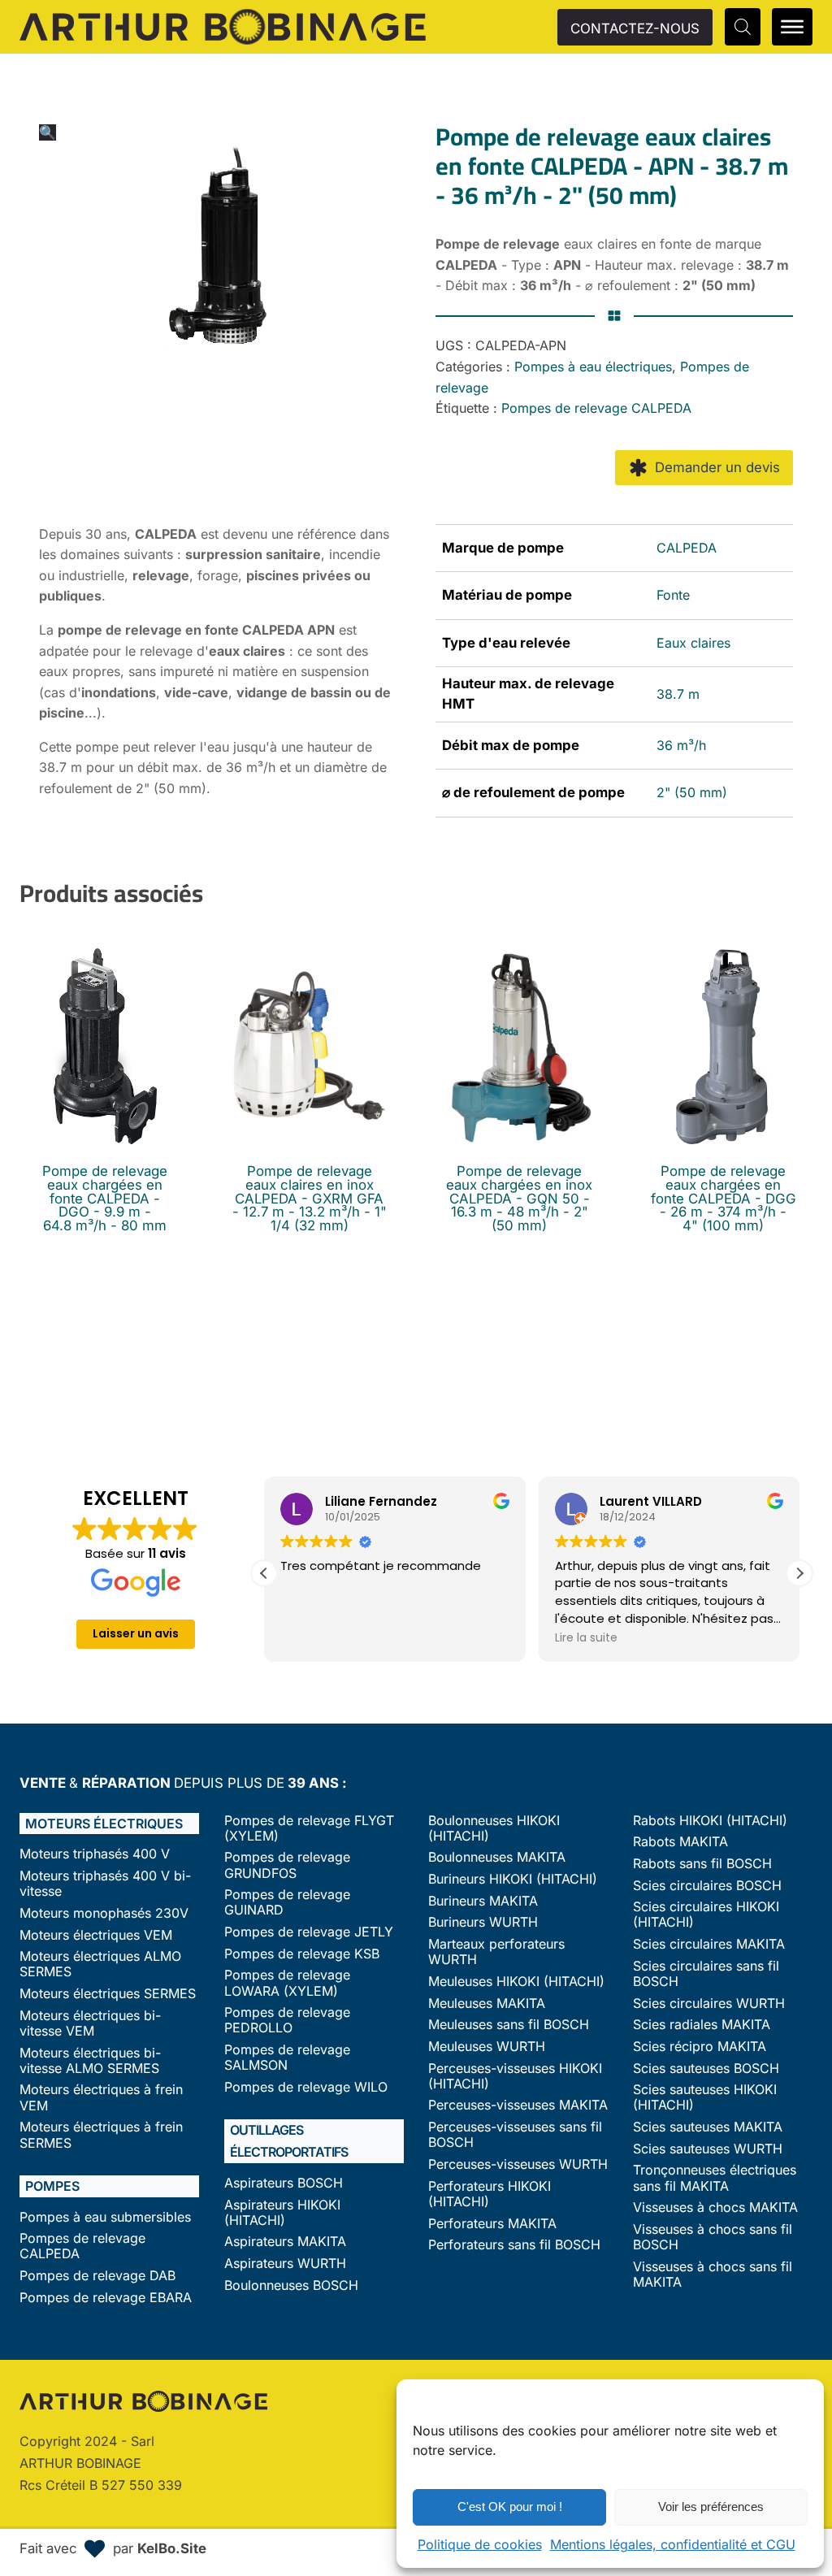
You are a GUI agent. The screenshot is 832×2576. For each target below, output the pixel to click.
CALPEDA (687, 548)
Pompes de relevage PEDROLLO (287, 2020)
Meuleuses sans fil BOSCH (509, 2025)
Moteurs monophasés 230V (104, 1913)
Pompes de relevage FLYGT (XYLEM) (309, 1828)
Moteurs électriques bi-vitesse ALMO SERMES (90, 2061)
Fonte (673, 595)
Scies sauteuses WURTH (708, 2149)
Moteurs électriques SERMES (108, 1994)
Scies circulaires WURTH (709, 2004)
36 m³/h (681, 745)
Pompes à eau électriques (593, 366)
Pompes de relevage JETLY (309, 1932)
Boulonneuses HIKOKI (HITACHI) (494, 1828)
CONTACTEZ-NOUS (635, 28)
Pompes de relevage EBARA (106, 2298)
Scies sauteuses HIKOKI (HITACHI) (705, 2097)
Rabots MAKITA (680, 1842)
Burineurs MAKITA (483, 1901)
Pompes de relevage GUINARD (287, 1902)
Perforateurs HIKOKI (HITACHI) (490, 2194)
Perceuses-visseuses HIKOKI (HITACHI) (515, 2076)
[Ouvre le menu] (792, 27)
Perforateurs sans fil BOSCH (514, 2245)
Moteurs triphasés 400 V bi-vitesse (105, 1884)
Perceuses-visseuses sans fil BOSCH (515, 2135)
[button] (48, 132)
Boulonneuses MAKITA (497, 1857)
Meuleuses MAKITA (487, 2004)
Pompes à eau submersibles (105, 2217)
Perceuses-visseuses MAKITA (518, 2105)
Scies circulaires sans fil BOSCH (706, 1974)
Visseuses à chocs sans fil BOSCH (713, 2237)
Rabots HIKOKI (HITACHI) (710, 1821)
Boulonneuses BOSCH (291, 2285)
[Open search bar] (743, 26)
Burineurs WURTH (483, 1922)
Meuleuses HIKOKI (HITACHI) (516, 1982)
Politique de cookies (480, 2544)
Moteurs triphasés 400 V (95, 1854)
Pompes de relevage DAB (97, 2276)
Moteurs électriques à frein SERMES (101, 2135)
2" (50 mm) (692, 792)
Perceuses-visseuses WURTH (518, 2164)
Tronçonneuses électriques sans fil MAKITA (715, 2178)
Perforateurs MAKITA (492, 2224)
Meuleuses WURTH (487, 2047)
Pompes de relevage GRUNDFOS (287, 1865)
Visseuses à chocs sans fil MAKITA (713, 2275)
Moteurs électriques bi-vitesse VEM (90, 2023)
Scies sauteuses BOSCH (706, 2069)
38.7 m (678, 694)
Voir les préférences (711, 2507)
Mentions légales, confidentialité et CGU (673, 2544)
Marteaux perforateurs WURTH (496, 1952)
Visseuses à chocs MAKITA (715, 2207)
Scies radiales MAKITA (702, 2025)
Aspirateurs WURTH (285, 2264)
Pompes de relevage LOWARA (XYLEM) (287, 1983)
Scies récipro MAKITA (700, 2047)
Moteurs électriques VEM (96, 1935)
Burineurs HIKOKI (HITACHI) (513, 1879)
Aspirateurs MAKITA (285, 2242)
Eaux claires (693, 643)
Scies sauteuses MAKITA (708, 2127)
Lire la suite (586, 1637)
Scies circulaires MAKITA (709, 1944)
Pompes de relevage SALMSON (287, 2058)
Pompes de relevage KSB (302, 1954)
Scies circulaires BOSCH (707, 1886)
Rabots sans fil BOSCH (702, 1864)
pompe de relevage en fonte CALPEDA (181, 630)
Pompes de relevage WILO (306, 2087)
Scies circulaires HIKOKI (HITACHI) (706, 1915)
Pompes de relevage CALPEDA (596, 408)
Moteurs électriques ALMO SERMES (100, 1964)
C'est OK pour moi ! (510, 2507)
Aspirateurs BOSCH (284, 2183)
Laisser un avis (136, 1633)
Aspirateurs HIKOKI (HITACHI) (282, 2213)
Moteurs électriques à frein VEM (101, 2097)
